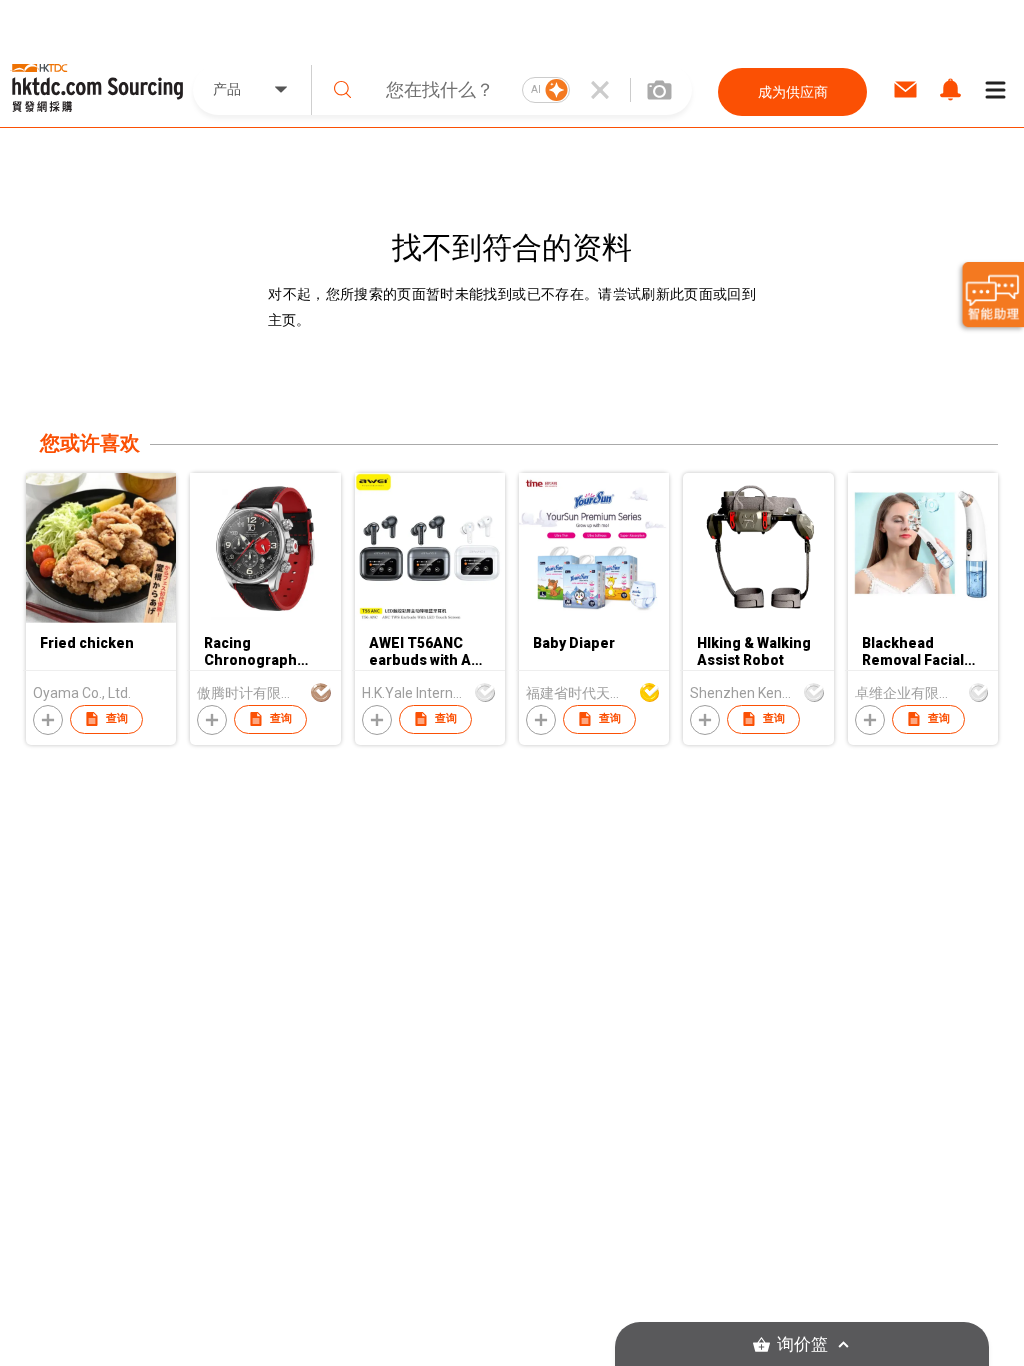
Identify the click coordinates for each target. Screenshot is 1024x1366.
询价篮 (802, 1344)
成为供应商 (793, 92)
